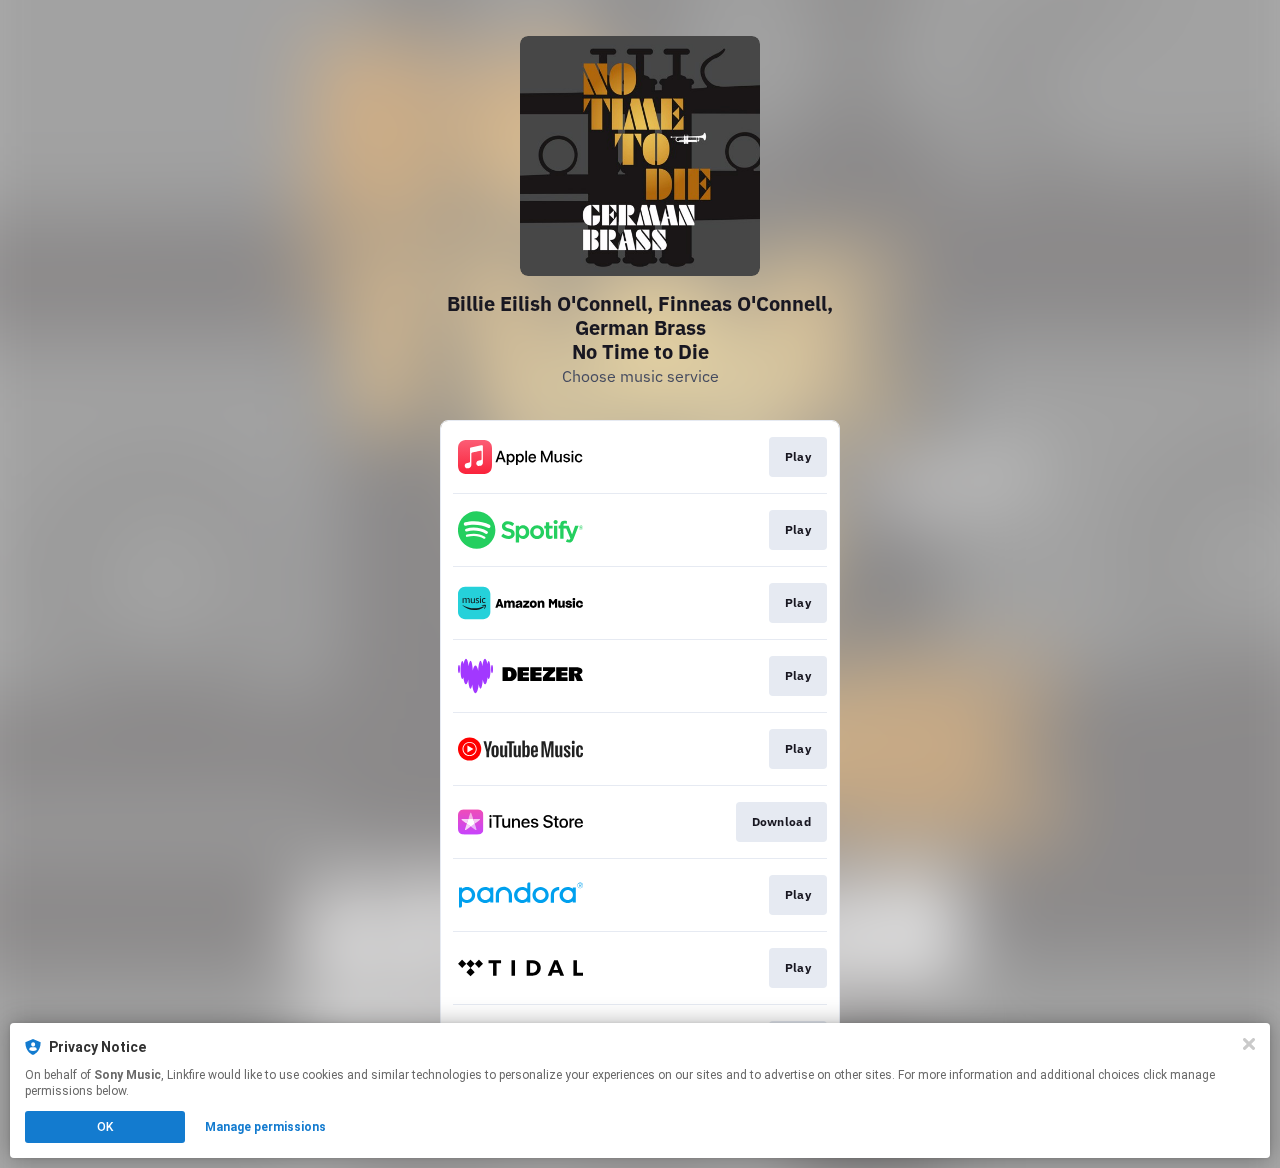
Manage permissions (265, 1127)
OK (105, 1127)
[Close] (1249, 1044)
